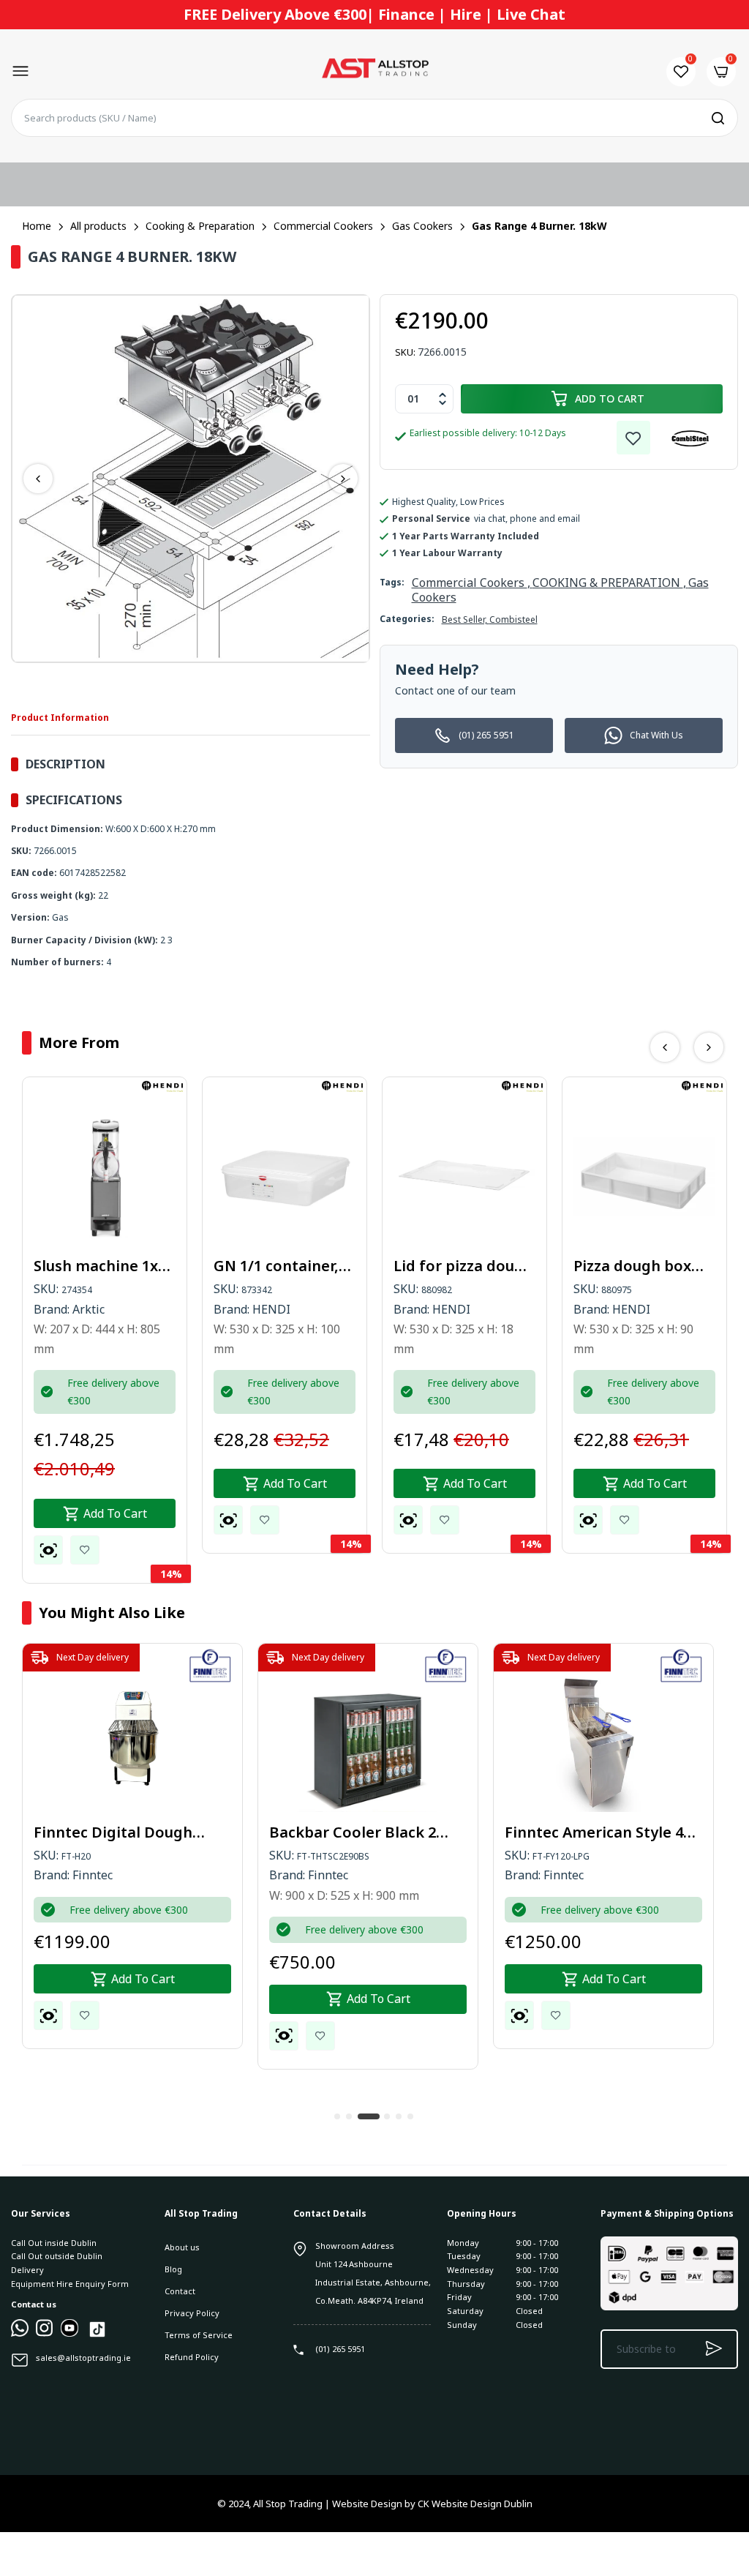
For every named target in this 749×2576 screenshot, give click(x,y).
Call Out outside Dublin (57, 2256)
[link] (633, 438)
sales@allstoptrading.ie (83, 2358)
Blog (173, 2269)
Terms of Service (199, 2335)
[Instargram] (45, 2333)
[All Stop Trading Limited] (374, 72)
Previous (38, 479)
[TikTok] (97, 2336)
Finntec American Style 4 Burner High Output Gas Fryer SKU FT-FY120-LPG (594, 1832)
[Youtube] (69, 2333)
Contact (180, 2291)
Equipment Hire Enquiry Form (70, 2284)
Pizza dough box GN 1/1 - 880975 (632, 1266)
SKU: (405, 352)
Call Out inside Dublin (54, 2243)
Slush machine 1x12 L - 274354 (104, 1266)
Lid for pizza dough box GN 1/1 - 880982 (463, 1266)
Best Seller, (466, 619)
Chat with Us (656, 735)
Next (343, 479)
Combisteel (513, 619)
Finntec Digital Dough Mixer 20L (113, 1832)
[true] (20, 2333)
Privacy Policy (192, 2313)
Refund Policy (192, 2357)
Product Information (60, 718)
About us (182, 2247)
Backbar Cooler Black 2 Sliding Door (353, 1832)
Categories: (407, 619)
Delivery (27, 2270)
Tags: (392, 582)
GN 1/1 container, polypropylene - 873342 (276, 1266)
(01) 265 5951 (486, 735)
